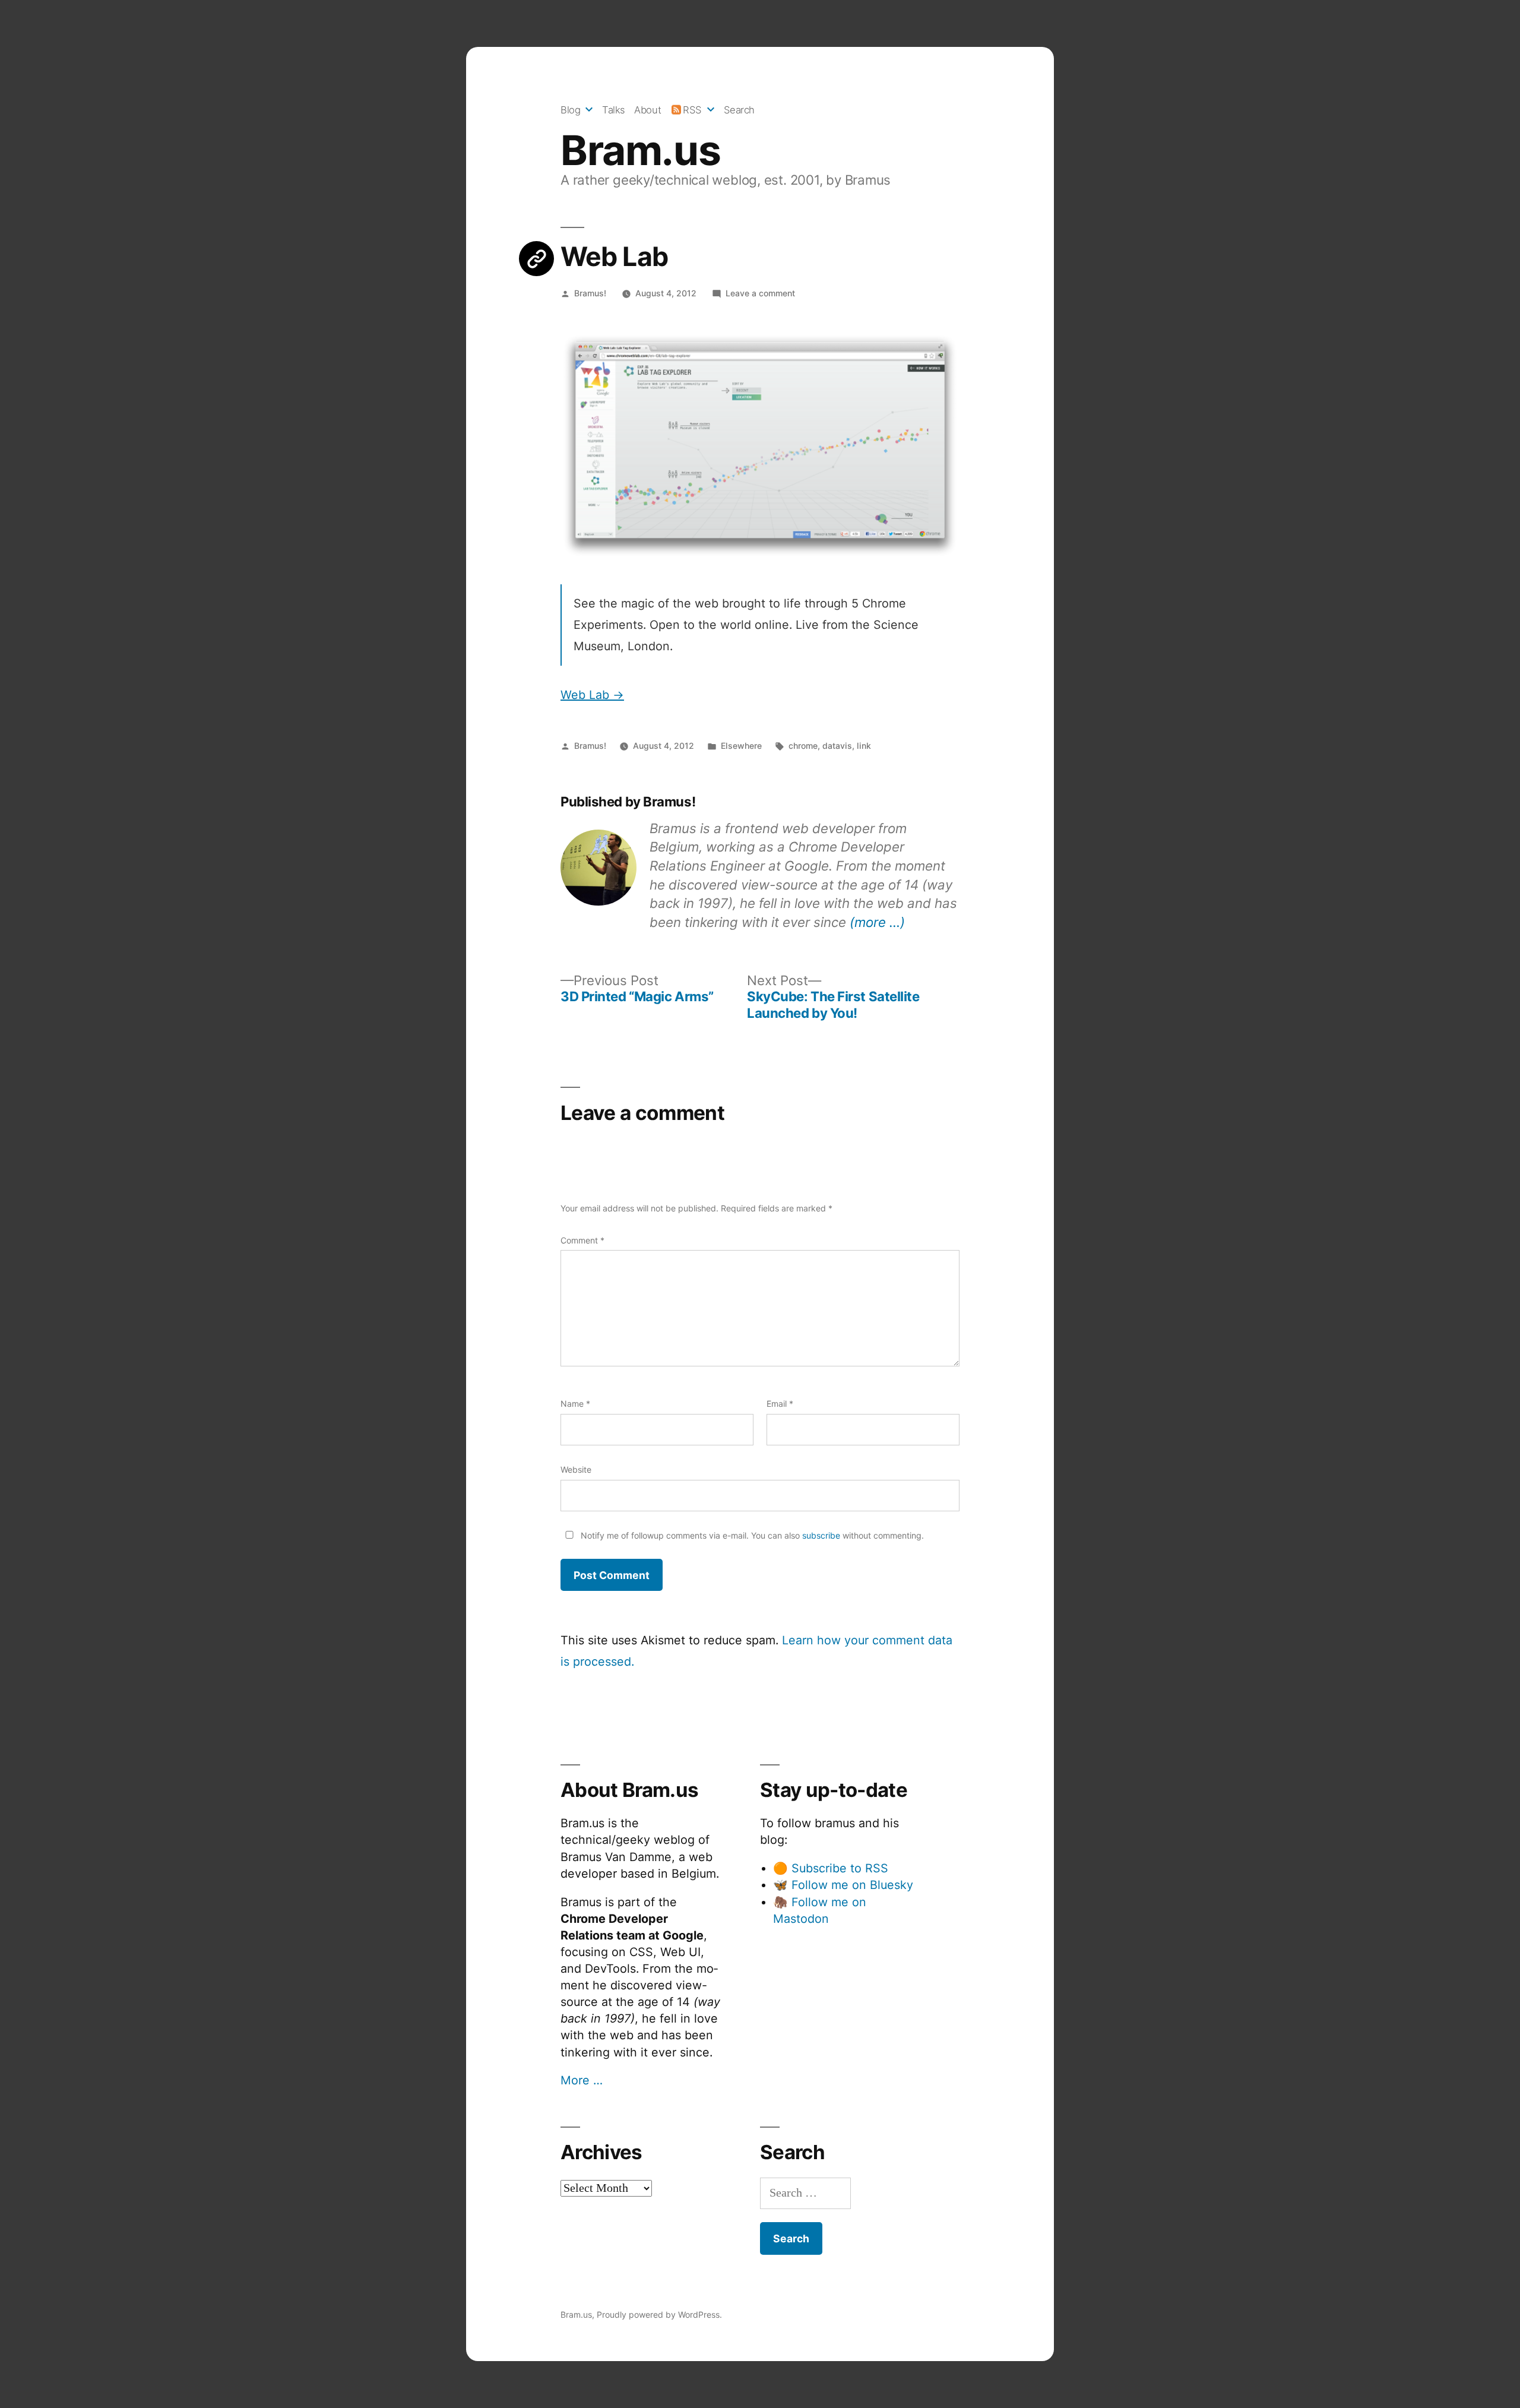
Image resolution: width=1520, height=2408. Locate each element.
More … (582, 2080)
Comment (582, 1240)
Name (575, 1404)
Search (739, 110)
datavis (837, 746)
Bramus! (590, 293)
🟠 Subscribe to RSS (831, 1868)
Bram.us (640, 150)
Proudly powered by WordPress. (659, 2314)
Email (780, 1404)
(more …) (877, 922)
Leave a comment (760, 293)
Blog (570, 110)
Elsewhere (741, 746)
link (864, 746)
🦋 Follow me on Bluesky (843, 1885)
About (647, 110)
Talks (614, 110)
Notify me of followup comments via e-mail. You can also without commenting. (751, 1535)
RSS (692, 110)
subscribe (821, 1535)
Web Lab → (592, 695)
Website (576, 1469)
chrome (803, 746)
